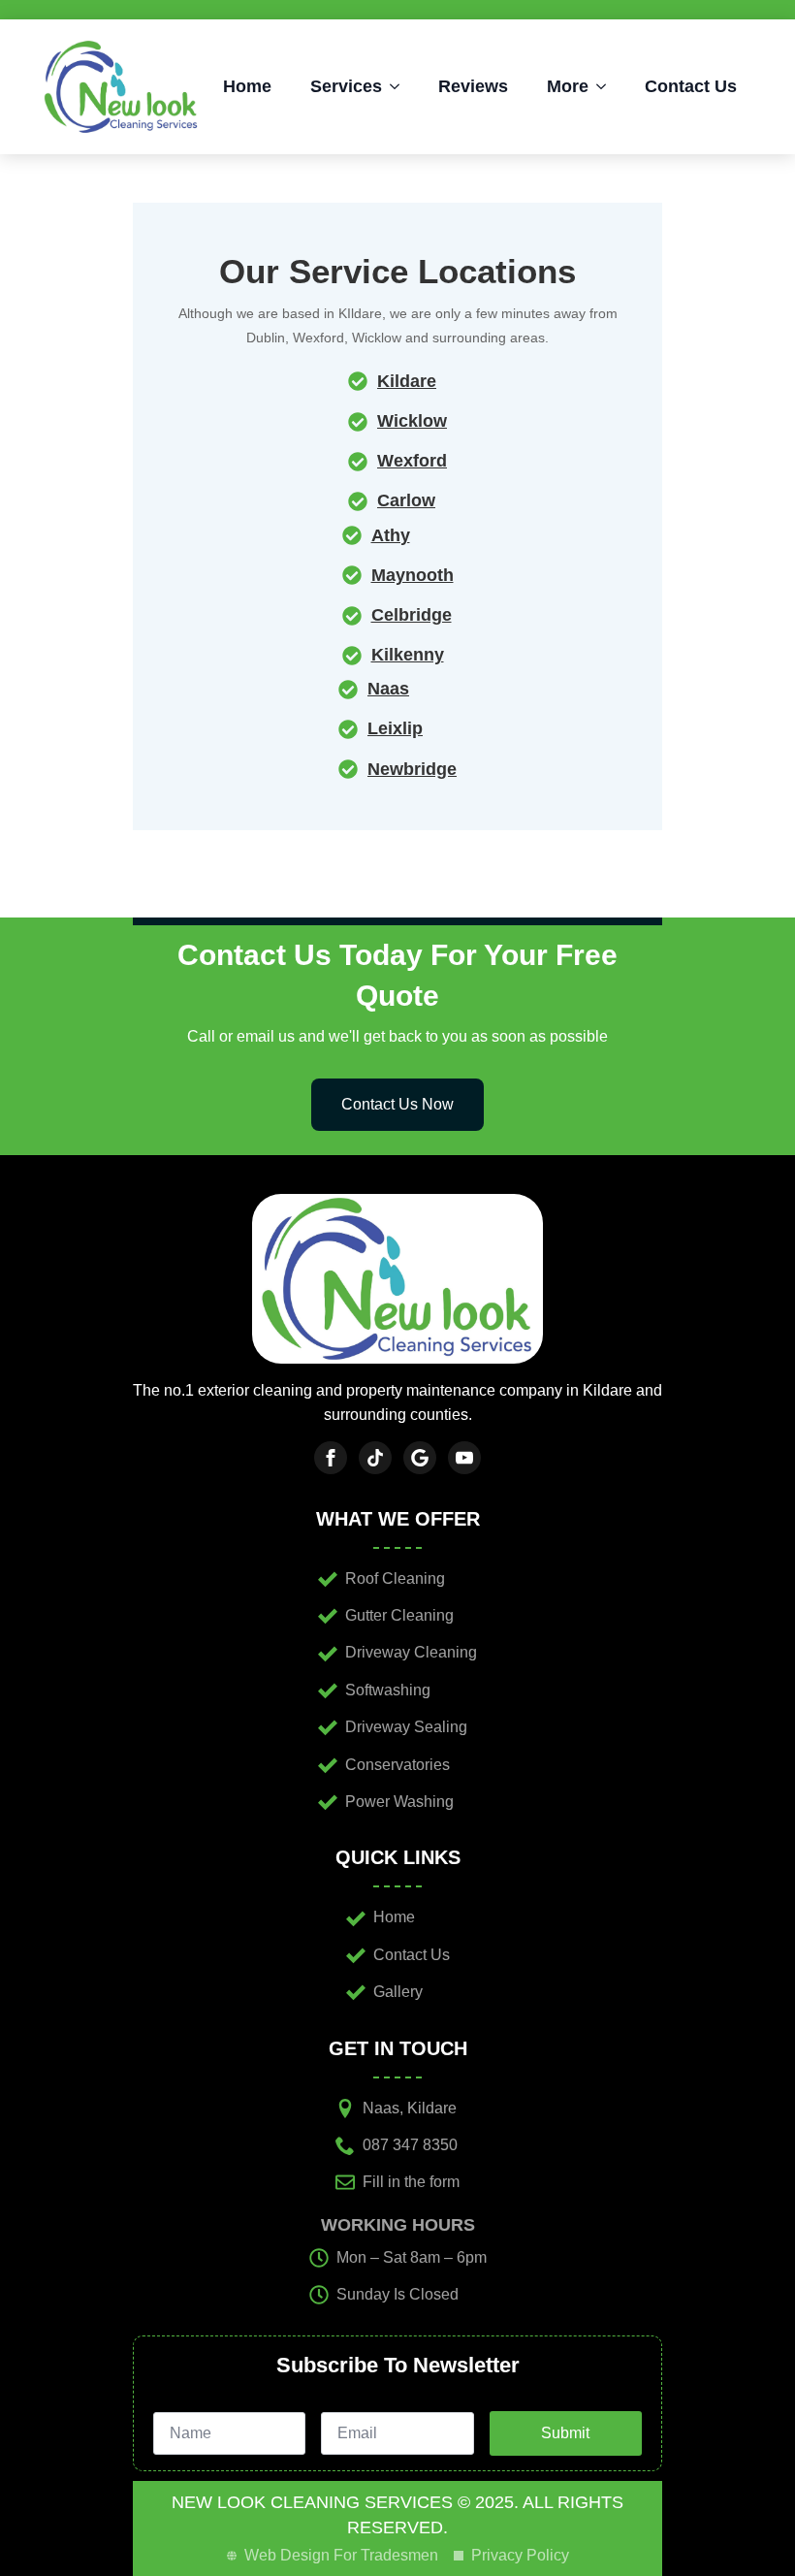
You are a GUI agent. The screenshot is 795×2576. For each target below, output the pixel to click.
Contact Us (691, 86)
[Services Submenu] (400, 86)
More (568, 86)
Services (346, 86)
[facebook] (331, 1458)
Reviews (473, 86)
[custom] (375, 1458)
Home (247, 86)
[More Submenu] (607, 86)
